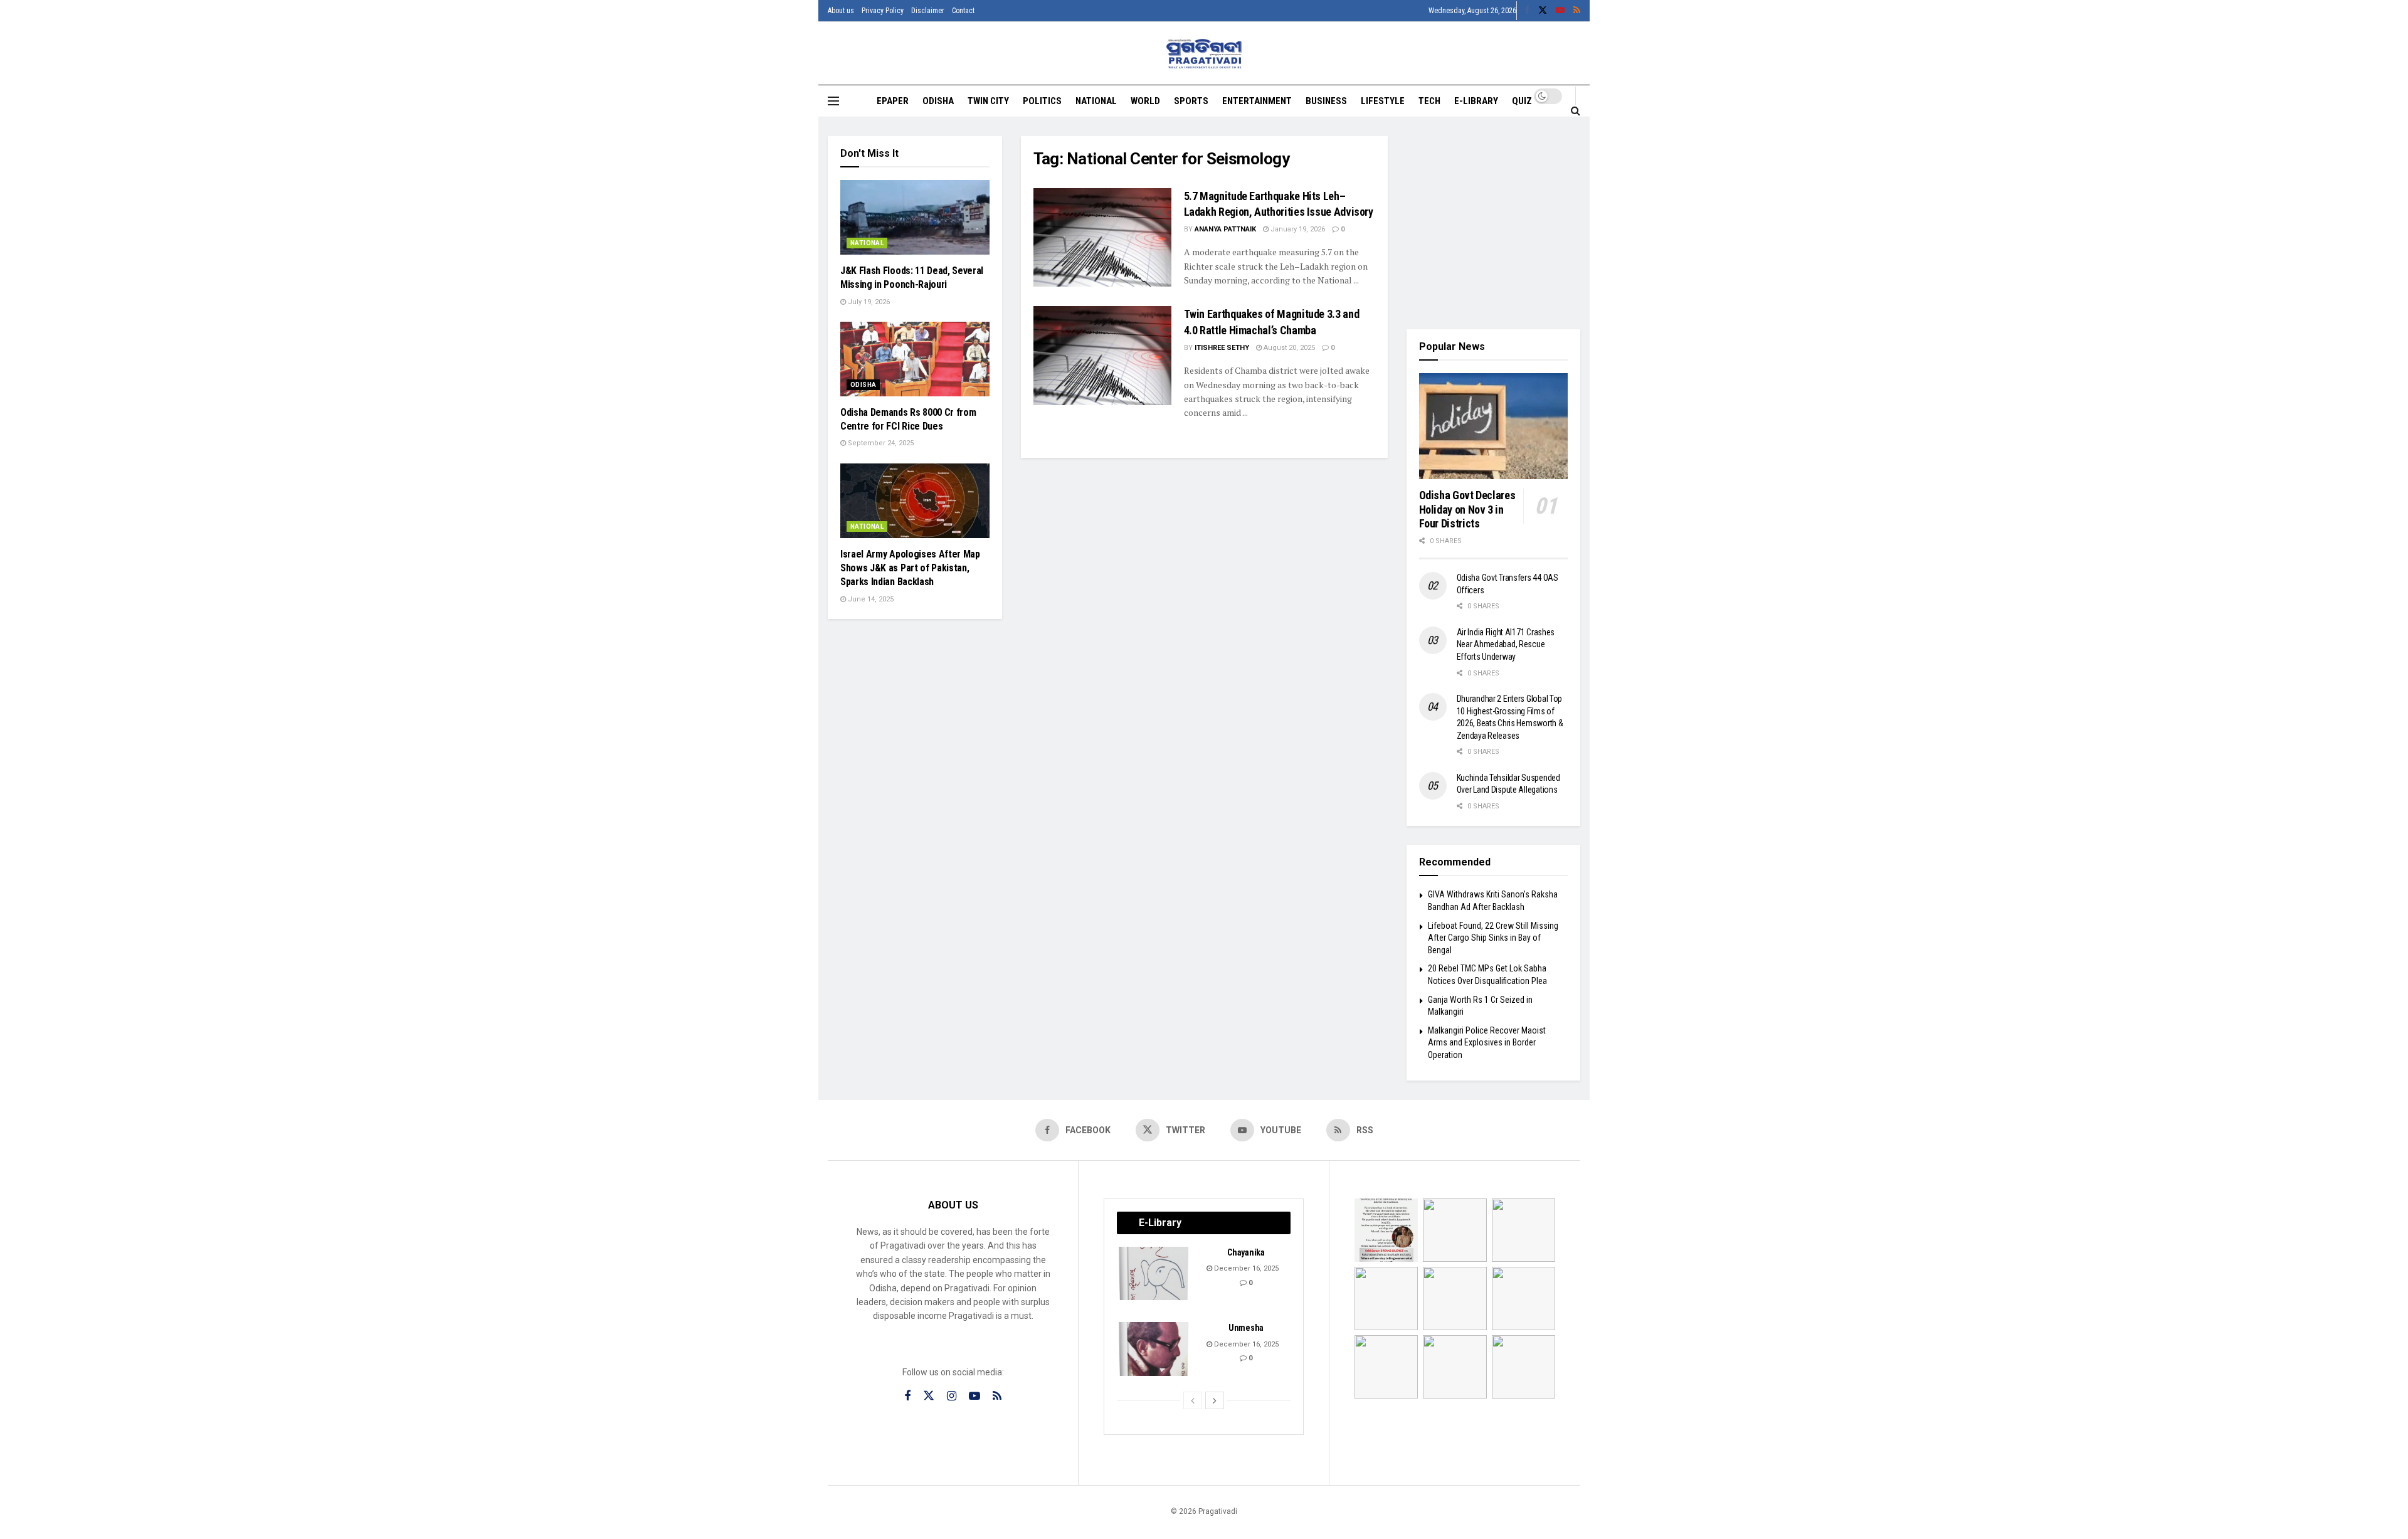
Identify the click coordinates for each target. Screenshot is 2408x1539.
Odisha (938, 101)
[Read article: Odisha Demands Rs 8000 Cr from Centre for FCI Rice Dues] (915, 359)
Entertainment (1257, 101)
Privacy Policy (883, 11)
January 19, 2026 (1297, 229)
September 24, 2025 (880, 443)
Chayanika (1246, 1252)
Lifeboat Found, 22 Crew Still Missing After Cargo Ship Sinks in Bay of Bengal (1493, 938)
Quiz (1522, 101)
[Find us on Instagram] (952, 1396)
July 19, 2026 (868, 302)
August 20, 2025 (1288, 348)
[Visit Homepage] (1204, 54)
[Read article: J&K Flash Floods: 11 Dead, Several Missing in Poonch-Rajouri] (915, 217)
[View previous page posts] (1193, 1400)
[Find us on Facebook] (1527, 11)
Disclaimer (928, 11)
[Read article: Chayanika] (1154, 1274)
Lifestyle (1383, 101)
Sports (1191, 101)
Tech (1429, 101)
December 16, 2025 (1245, 1268)
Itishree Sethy (1222, 348)
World (1145, 101)
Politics (1042, 101)
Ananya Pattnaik (1225, 229)
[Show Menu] (833, 101)
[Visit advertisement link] (1494, 223)
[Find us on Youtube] (1560, 11)
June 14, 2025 (870, 599)
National (1096, 101)
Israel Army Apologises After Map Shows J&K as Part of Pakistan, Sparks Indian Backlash (910, 568)
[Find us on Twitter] (1543, 11)
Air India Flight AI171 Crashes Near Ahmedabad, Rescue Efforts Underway (1506, 644)
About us (841, 11)
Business (1326, 101)
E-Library (1476, 101)
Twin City (988, 101)
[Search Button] (1576, 110)
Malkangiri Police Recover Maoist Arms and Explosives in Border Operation (1487, 1043)
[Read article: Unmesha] (1154, 1349)
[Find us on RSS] (1577, 11)
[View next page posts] (1215, 1400)
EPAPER (893, 101)
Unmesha (1246, 1328)
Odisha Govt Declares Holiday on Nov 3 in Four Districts (1467, 509)
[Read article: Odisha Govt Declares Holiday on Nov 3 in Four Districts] (1494, 426)
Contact (963, 11)
